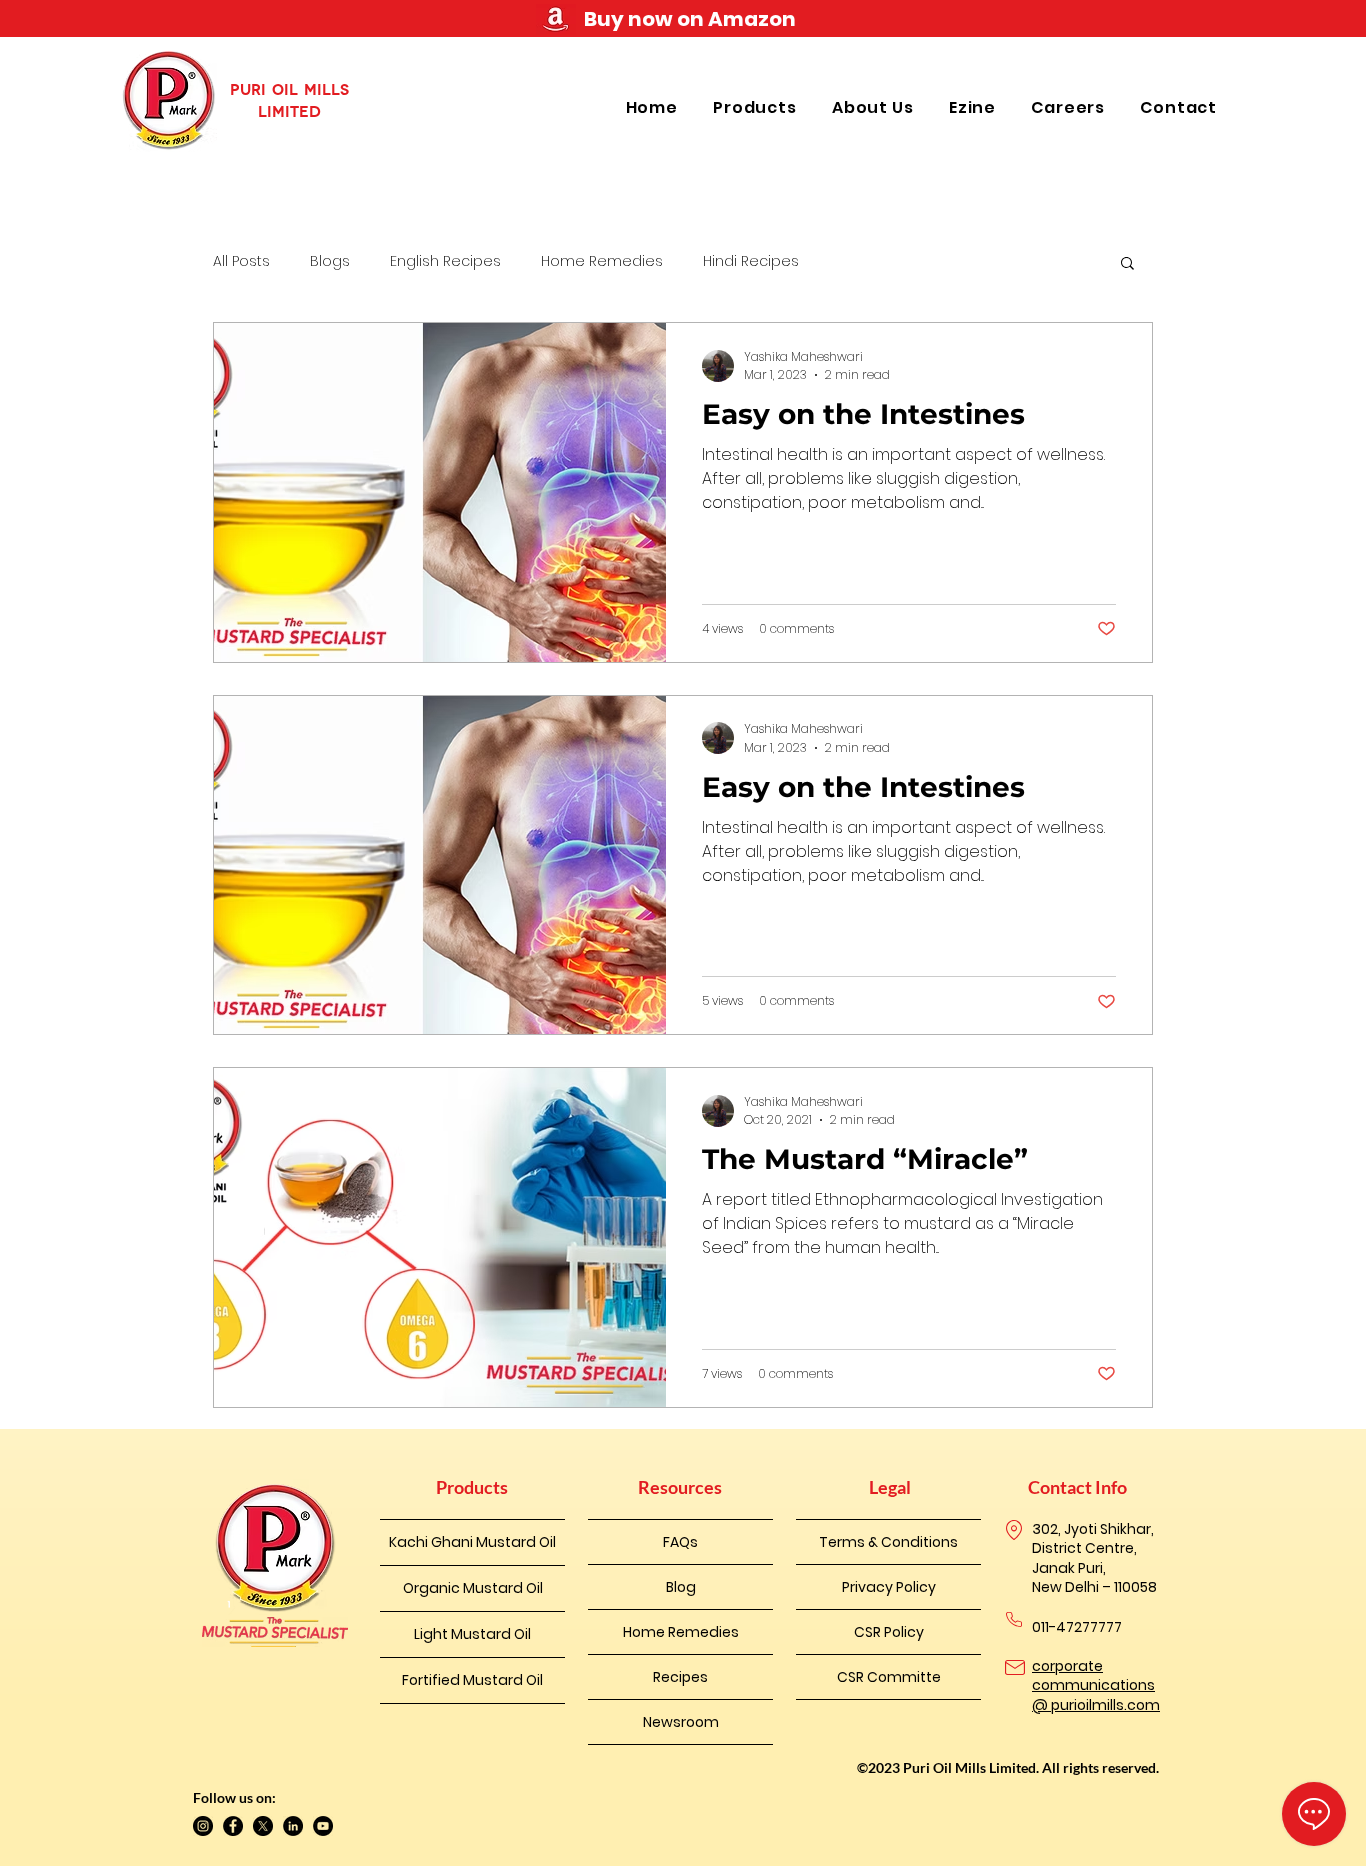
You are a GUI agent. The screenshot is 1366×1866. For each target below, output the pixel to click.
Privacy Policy (889, 1587)
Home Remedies (602, 261)
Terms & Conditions (888, 1542)
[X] (263, 1826)
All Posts (241, 261)
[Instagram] (203, 1826)
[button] (757, 107)
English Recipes (445, 261)
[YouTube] (323, 1826)
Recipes (680, 1677)
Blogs (330, 261)
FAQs (680, 1542)
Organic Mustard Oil (473, 1588)
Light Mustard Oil (472, 1634)
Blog (681, 1587)
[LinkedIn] (293, 1826)
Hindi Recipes (751, 261)
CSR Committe (889, 1677)
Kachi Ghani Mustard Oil (472, 1542)
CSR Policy (889, 1632)
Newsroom (681, 1722)
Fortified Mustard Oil (472, 1680)
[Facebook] (233, 1826)
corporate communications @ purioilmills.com (1096, 1685)
